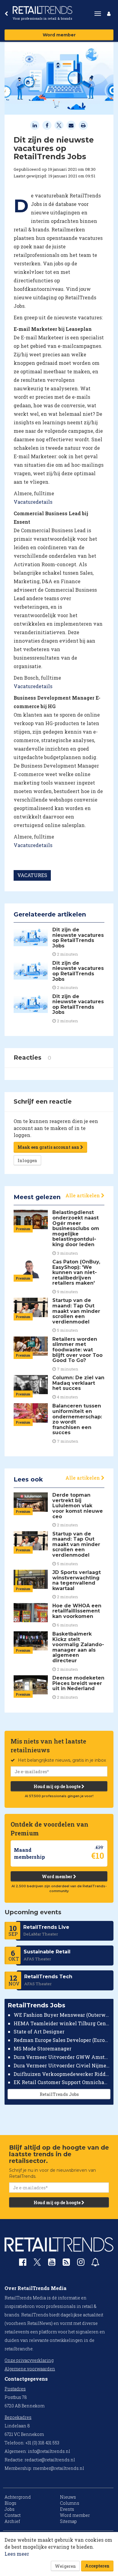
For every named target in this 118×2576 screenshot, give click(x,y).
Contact (13, 2515)
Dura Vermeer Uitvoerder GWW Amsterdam (62, 2057)
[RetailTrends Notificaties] (95, 2263)
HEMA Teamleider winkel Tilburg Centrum (62, 2023)
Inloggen (27, 1160)
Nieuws (68, 2497)
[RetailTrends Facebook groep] (23, 2263)
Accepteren (97, 2566)
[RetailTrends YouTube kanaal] (52, 2263)
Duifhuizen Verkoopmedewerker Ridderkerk (62, 2074)
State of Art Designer (39, 2031)
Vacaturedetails (33, 502)
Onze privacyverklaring (29, 2360)
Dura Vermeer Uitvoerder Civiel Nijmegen (62, 2065)
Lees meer (17, 2554)
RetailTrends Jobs (59, 2094)
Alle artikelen (83, 1195)
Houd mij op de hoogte (57, 1786)
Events (67, 2509)
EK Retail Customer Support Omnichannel (62, 2082)
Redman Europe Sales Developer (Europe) (62, 2040)
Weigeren (65, 2566)
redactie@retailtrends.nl (50, 2460)
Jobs (10, 2509)
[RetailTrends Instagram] (81, 2263)
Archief (12, 2521)
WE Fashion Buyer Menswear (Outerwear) (62, 2015)
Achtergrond (18, 2497)
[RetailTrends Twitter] (37, 2264)
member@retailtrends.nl (59, 2468)
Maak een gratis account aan (49, 1147)
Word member (59, 35)
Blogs (10, 2503)
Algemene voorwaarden (30, 2369)
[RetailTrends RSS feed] (66, 2263)
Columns (70, 2503)
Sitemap (68, 2521)
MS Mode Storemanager (43, 2048)
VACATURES (32, 875)
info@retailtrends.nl (49, 2451)
